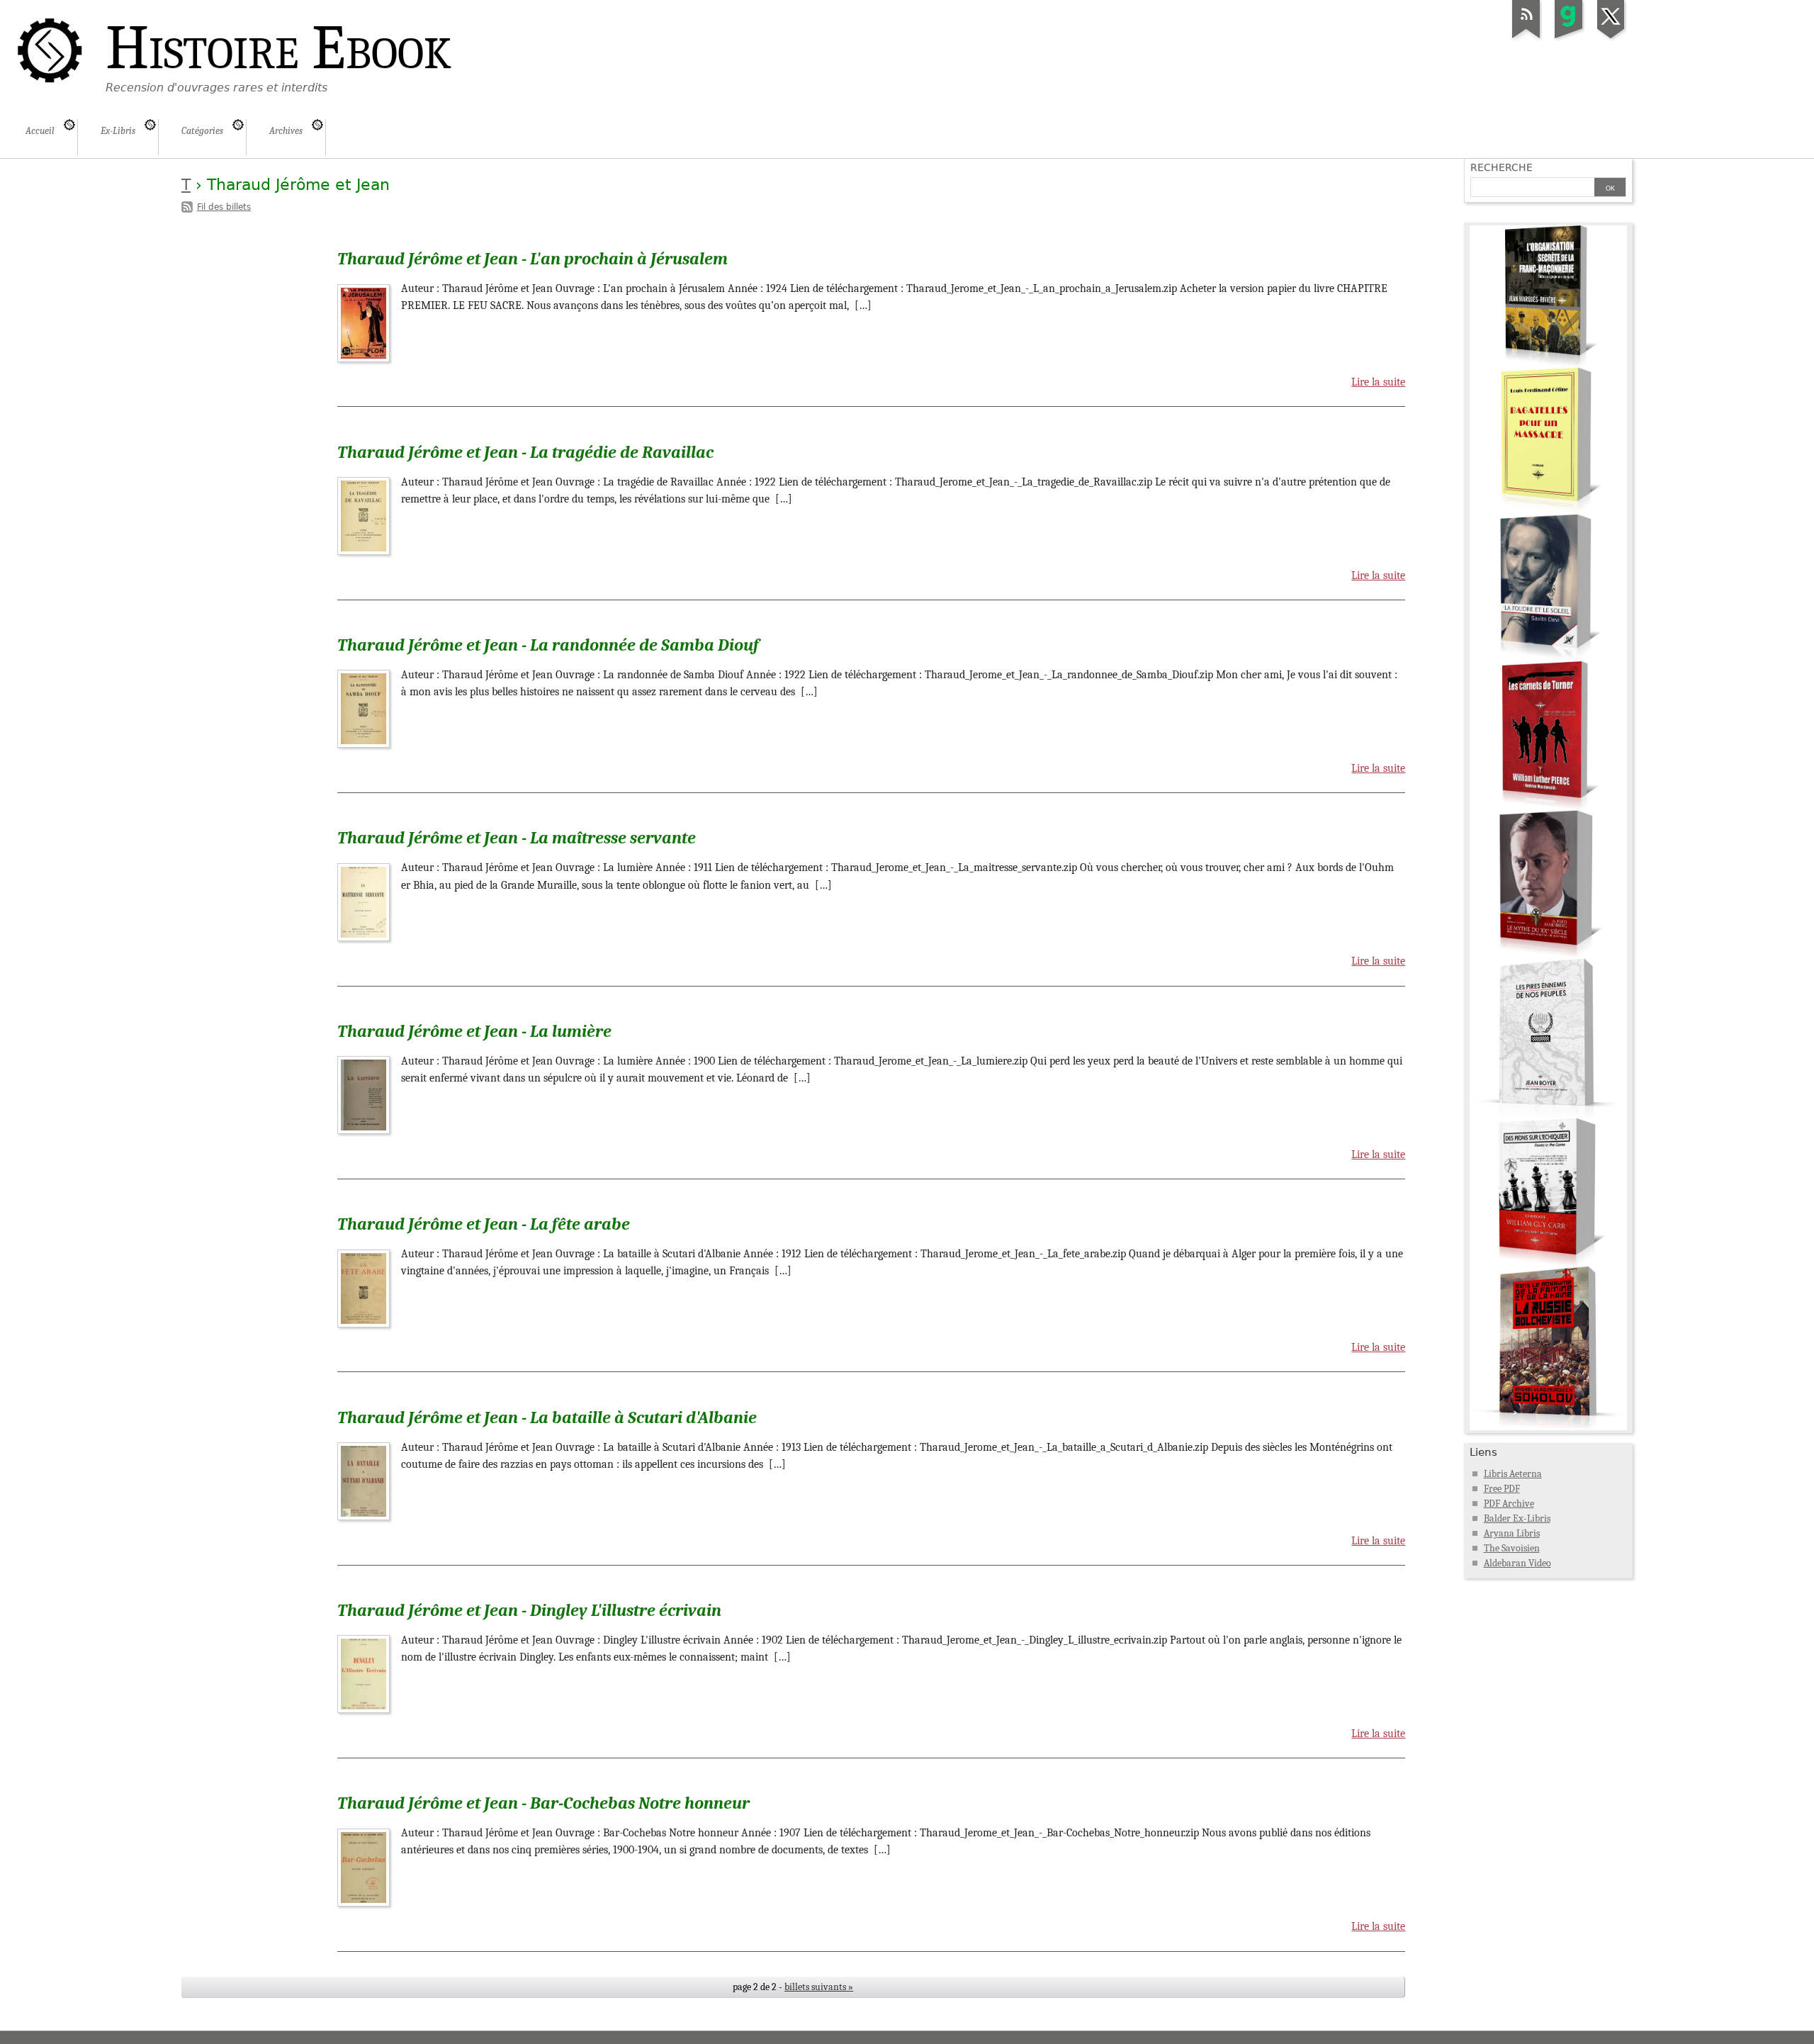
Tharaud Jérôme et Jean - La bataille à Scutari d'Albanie (547, 1417)
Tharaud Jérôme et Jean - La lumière (474, 1031)
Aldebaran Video (1517, 1563)
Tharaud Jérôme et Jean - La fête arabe (484, 1224)
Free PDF (1502, 1489)
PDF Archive (1509, 1504)
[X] (1611, 38)
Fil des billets (224, 207)
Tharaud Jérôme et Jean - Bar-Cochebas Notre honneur (543, 1803)
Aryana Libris (1512, 1533)
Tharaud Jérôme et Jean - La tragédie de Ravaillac (525, 452)
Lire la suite (1378, 382)
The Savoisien (1512, 1548)
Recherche (1502, 167)
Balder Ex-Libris (1517, 1518)
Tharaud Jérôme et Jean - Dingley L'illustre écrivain (529, 1610)
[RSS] (1526, 38)
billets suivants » (819, 1987)
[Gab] (1569, 38)
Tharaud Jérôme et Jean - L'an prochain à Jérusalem (533, 259)
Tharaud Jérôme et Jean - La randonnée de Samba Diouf (548, 645)
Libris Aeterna (1513, 1474)
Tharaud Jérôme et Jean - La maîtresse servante (517, 838)
